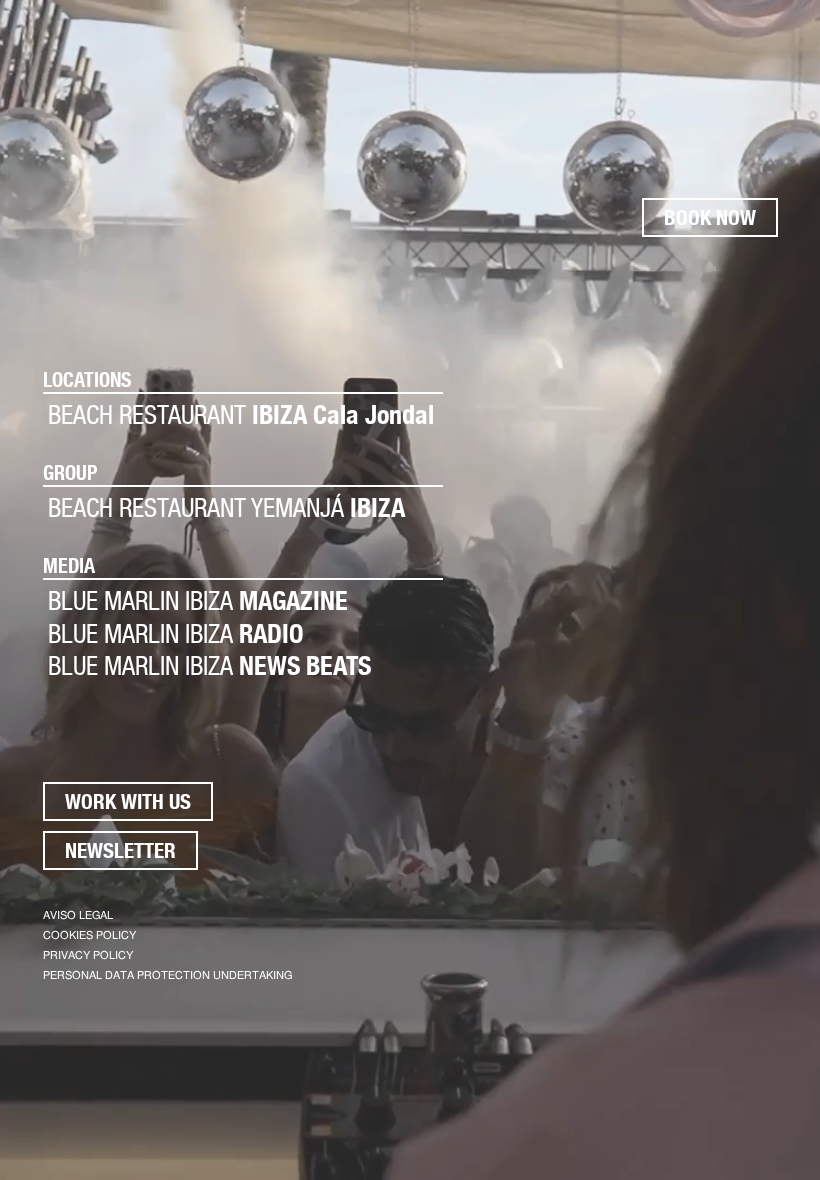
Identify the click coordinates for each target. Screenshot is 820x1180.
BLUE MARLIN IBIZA (198, 600)
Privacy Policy (88, 955)
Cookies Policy (89, 935)
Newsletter (120, 850)
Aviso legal (78, 915)
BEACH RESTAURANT (241, 414)
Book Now (710, 217)
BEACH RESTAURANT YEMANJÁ (226, 507)
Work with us (128, 801)
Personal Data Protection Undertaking (167, 975)
